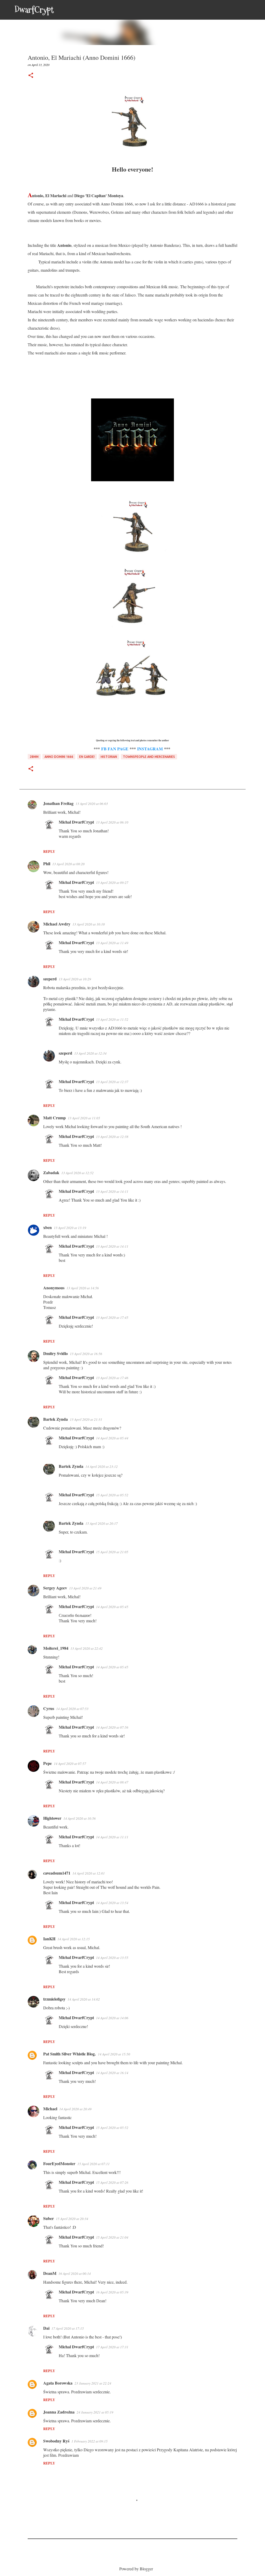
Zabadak (51, 1172)
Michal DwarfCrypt (76, 822)
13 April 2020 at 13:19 (70, 1228)
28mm (34, 757)
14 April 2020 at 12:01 (89, 1873)
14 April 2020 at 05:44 (112, 1438)
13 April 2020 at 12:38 (112, 1137)
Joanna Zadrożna (59, 2412)
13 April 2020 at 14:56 (83, 1288)
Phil (47, 864)
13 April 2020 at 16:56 (86, 1354)
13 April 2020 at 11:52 (112, 1019)
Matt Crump (54, 1118)
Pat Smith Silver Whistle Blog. (69, 2054)
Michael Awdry (57, 924)
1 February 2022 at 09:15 (90, 2441)
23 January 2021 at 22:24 (93, 2383)
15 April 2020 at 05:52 (112, 1495)
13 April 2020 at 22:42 (87, 1648)
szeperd (50, 979)
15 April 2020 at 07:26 (112, 2182)
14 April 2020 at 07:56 (112, 1727)
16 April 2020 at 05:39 (112, 2292)
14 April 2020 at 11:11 (112, 1837)
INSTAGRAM (150, 749)
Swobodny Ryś (56, 2441)
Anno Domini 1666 (59, 757)
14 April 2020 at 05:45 (112, 1607)
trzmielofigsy (54, 1999)
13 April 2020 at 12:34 (90, 1053)
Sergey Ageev (55, 1588)
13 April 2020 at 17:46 (112, 1378)
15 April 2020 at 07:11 (94, 2164)
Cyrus (49, 1708)
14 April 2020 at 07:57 (70, 1764)
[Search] (61, 10)
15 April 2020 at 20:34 (72, 2219)
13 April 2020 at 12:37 (112, 1082)
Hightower (52, 1818)
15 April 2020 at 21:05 (112, 1552)
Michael (50, 2109)
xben (47, 1227)
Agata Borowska (58, 2383)
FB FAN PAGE (115, 749)
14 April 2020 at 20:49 (75, 2109)
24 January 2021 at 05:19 (95, 2412)
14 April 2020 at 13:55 (112, 1958)
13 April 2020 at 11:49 (112, 943)
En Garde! (87, 757)
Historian (109, 757)
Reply (49, 851)
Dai (46, 2328)
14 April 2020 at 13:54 (112, 1903)
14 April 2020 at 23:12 (102, 1467)
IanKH (49, 1939)
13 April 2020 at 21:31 (86, 1419)
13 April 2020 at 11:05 (84, 1118)
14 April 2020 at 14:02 (84, 1999)
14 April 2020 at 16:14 (112, 2073)
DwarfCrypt (34, 10)
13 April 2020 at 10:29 (75, 979)
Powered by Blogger (136, 2569)
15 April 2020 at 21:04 (112, 2237)
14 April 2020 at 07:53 (72, 1709)
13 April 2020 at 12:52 (78, 1173)
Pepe (47, 1763)
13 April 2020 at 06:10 (112, 822)
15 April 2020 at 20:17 (102, 1523)
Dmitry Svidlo (56, 1353)
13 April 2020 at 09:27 (112, 883)
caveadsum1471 (57, 1873)
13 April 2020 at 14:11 (112, 1191)
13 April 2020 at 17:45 (112, 1317)
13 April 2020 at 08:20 (68, 864)
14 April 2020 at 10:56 (80, 1818)
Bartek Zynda (56, 1419)
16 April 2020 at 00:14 (75, 2274)
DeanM (50, 2273)
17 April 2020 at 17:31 (112, 2347)
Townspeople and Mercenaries (149, 757)
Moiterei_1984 (56, 1648)
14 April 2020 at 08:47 (112, 1782)
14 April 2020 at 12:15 (74, 1939)
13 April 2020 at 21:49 (85, 1588)
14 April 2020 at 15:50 (114, 2054)
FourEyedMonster (59, 2163)
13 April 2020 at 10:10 (89, 924)
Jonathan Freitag (58, 803)
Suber (49, 2218)
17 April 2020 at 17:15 (68, 2328)
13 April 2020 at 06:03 (92, 804)
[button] (31, 76)
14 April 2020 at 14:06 (112, 2018)
